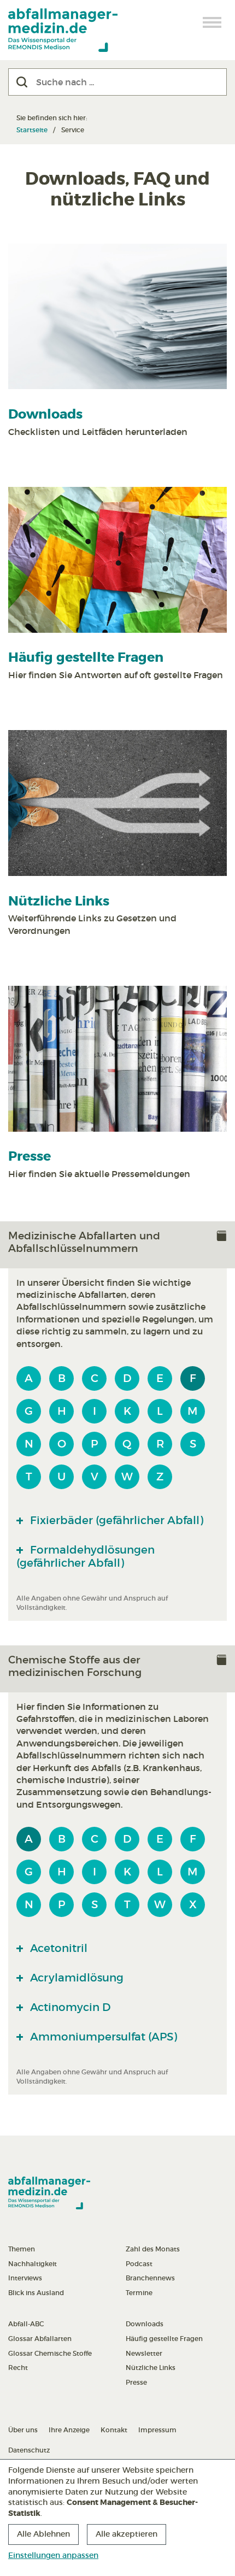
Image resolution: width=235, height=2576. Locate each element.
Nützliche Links (59, 901)
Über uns (23, 2430)
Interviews (25, 2278)
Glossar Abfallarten (40, 2339)
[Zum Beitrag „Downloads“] (117, 317)
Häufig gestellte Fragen (86, 658)
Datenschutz (29, 2450)
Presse (30, 1157)
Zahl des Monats (153, 2249)
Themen (22, 2249)
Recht (18, 2368)
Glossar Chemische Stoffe (50, 2353)
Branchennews (150, 2278)
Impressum (157, 2430)
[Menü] (213, 22)
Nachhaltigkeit (33, 2264)
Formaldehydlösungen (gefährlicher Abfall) (86, 1556)
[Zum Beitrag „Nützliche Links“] (117, 803)
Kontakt (114, 2430)
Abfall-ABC (26, 2324)
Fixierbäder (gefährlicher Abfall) (115, 1520)
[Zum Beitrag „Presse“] (117, 1059)
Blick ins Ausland (36, 2293)
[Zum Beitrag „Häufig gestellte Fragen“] (117, 560)
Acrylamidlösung (75, 1978)
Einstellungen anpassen (53, 2555)
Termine (139, 2293)
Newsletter (144, 2353)
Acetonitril (57, 1948)
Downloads (45, 414)
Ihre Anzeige (69, 2430)
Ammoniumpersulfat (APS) (102, 2037)
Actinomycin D (69, 2007)
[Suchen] (22, 82)
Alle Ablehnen (43, 2534)
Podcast (139, 2264)
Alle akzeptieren (127, 2534)
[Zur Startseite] (63, 30)
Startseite (32, 130)
